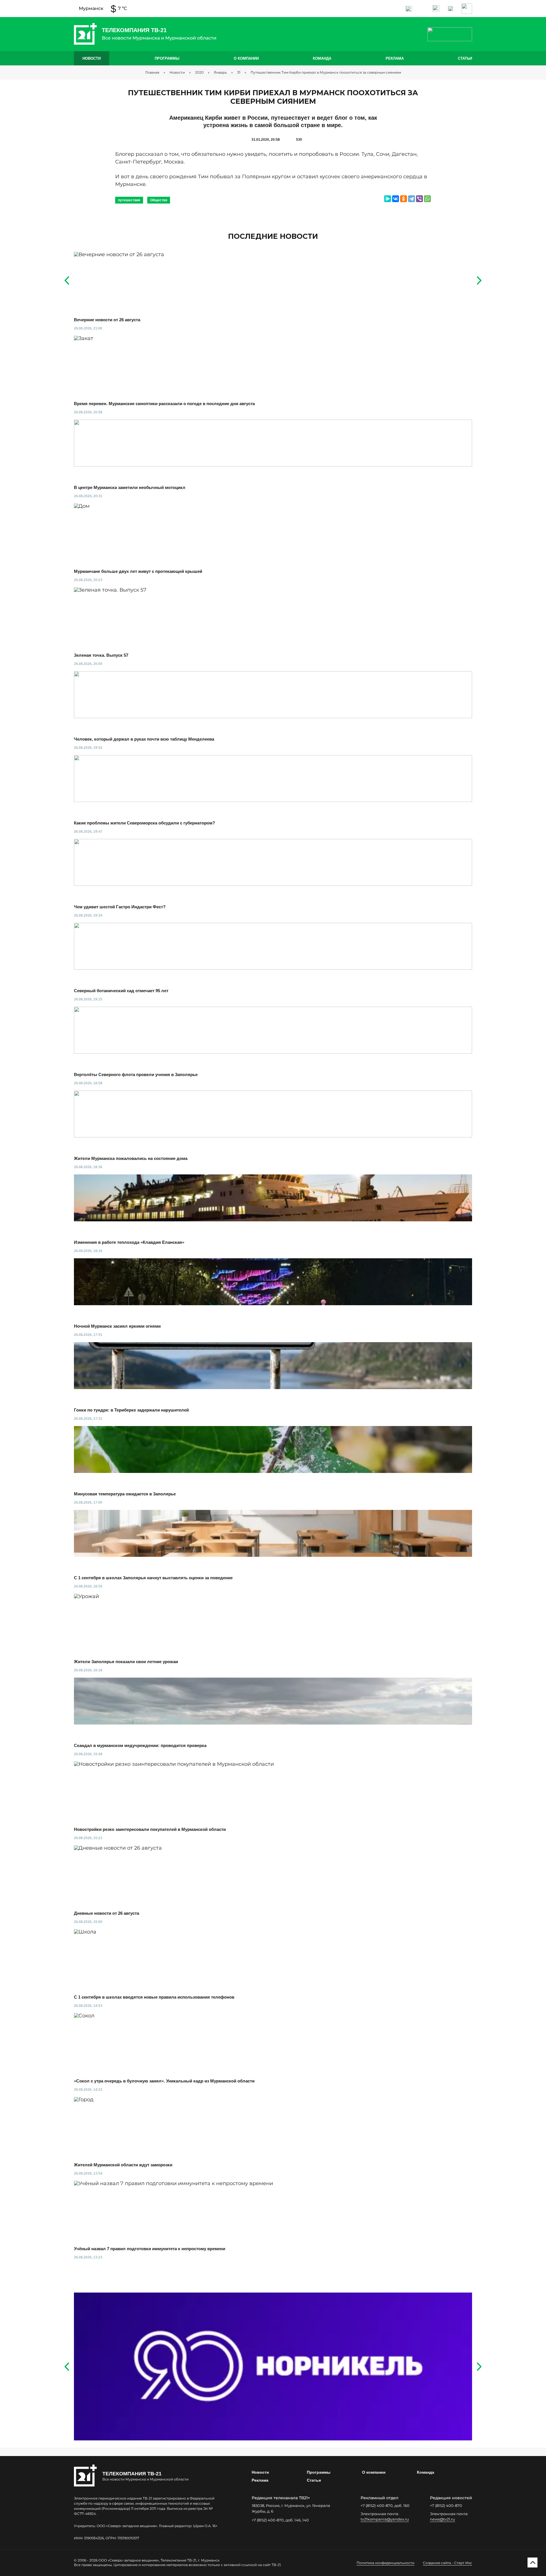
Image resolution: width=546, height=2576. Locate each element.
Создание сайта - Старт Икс (447, 2563)
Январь (220, 72)
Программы (167, 58)
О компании (246, 58)
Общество (159, 200)
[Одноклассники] (404, 199)
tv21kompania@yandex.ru (385, 2519)
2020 (199, 72)
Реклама (395, 58)
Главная (152, 72)
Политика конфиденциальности (385, 2563)
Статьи (465, 58)
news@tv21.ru (442, 2519)
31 (239, 72)
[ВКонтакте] (396, 199)
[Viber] (419, 199)
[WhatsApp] (427, 199)
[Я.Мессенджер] (388, 199)
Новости (92, 58)
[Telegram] (411, 199)
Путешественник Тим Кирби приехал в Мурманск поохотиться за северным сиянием (326, 72)
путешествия (129, 200)
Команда (322, 58)
